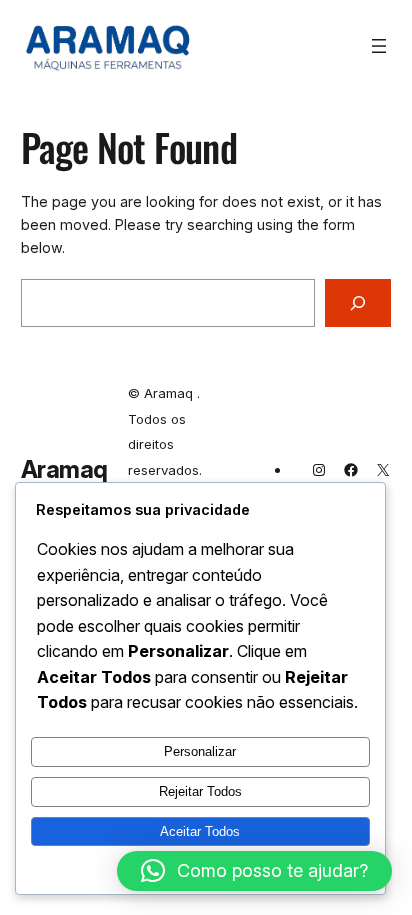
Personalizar (200, 751)
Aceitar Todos (200, 831)
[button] (254, 871)
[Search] (358, 302)
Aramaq (64, 469)
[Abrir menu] (379, 46)
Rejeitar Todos (200, 791)
